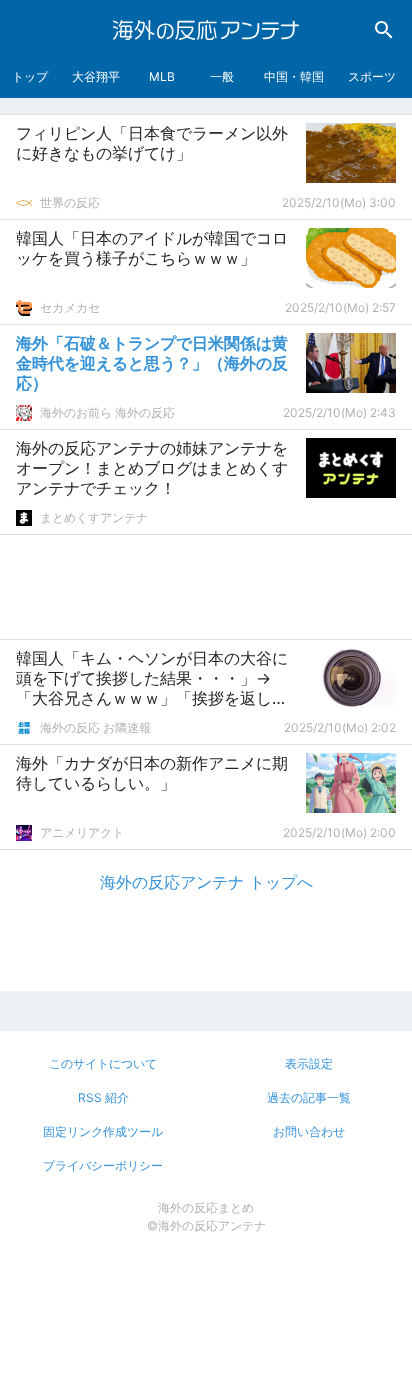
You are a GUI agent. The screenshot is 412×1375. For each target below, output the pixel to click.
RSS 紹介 (103, 1097)
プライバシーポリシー (103, 1165)
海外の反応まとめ (206, 1207)
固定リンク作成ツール (103, 1131)
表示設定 (309, 1063)
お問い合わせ (309, 1131)
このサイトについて (103, 1063)
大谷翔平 (96, 76)
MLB (162, 76)
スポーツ (372, 76)
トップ (30, 76)
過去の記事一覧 (309, 1097)
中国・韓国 (294, 76)
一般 (222, 76)
